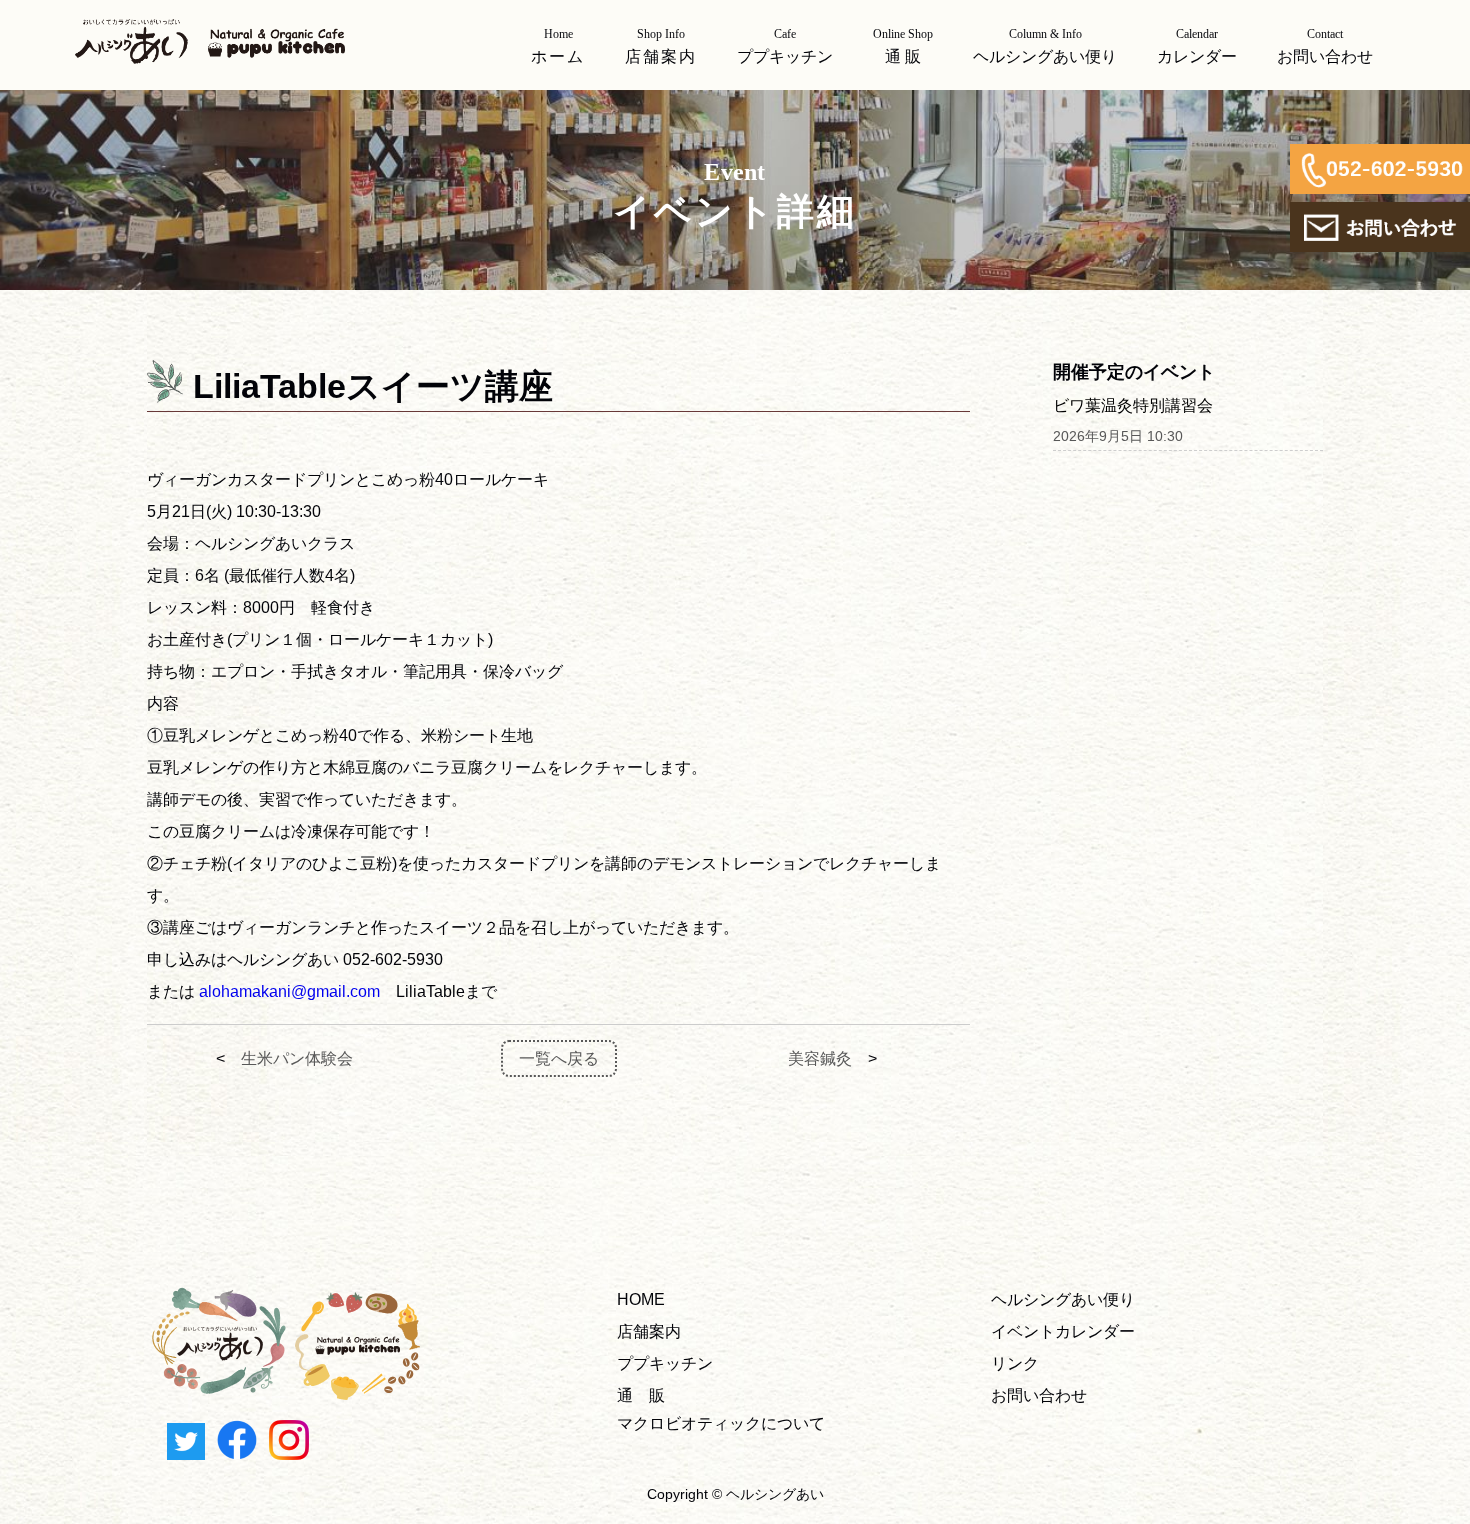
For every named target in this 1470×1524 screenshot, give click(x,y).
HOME (641, 1299)
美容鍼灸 (820, 1058)
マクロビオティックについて (721, 1423)
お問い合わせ (1039, 1395)
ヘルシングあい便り (1063, 1299)
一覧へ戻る (559, 1058)
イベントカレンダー (1063, 1331)
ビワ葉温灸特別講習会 (1133, 405)
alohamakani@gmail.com (289, 991)
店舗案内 (649, 1331)
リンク (1015, 1363)
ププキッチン (665, 1363)
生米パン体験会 (297, 1058)
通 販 (641, 1395)
